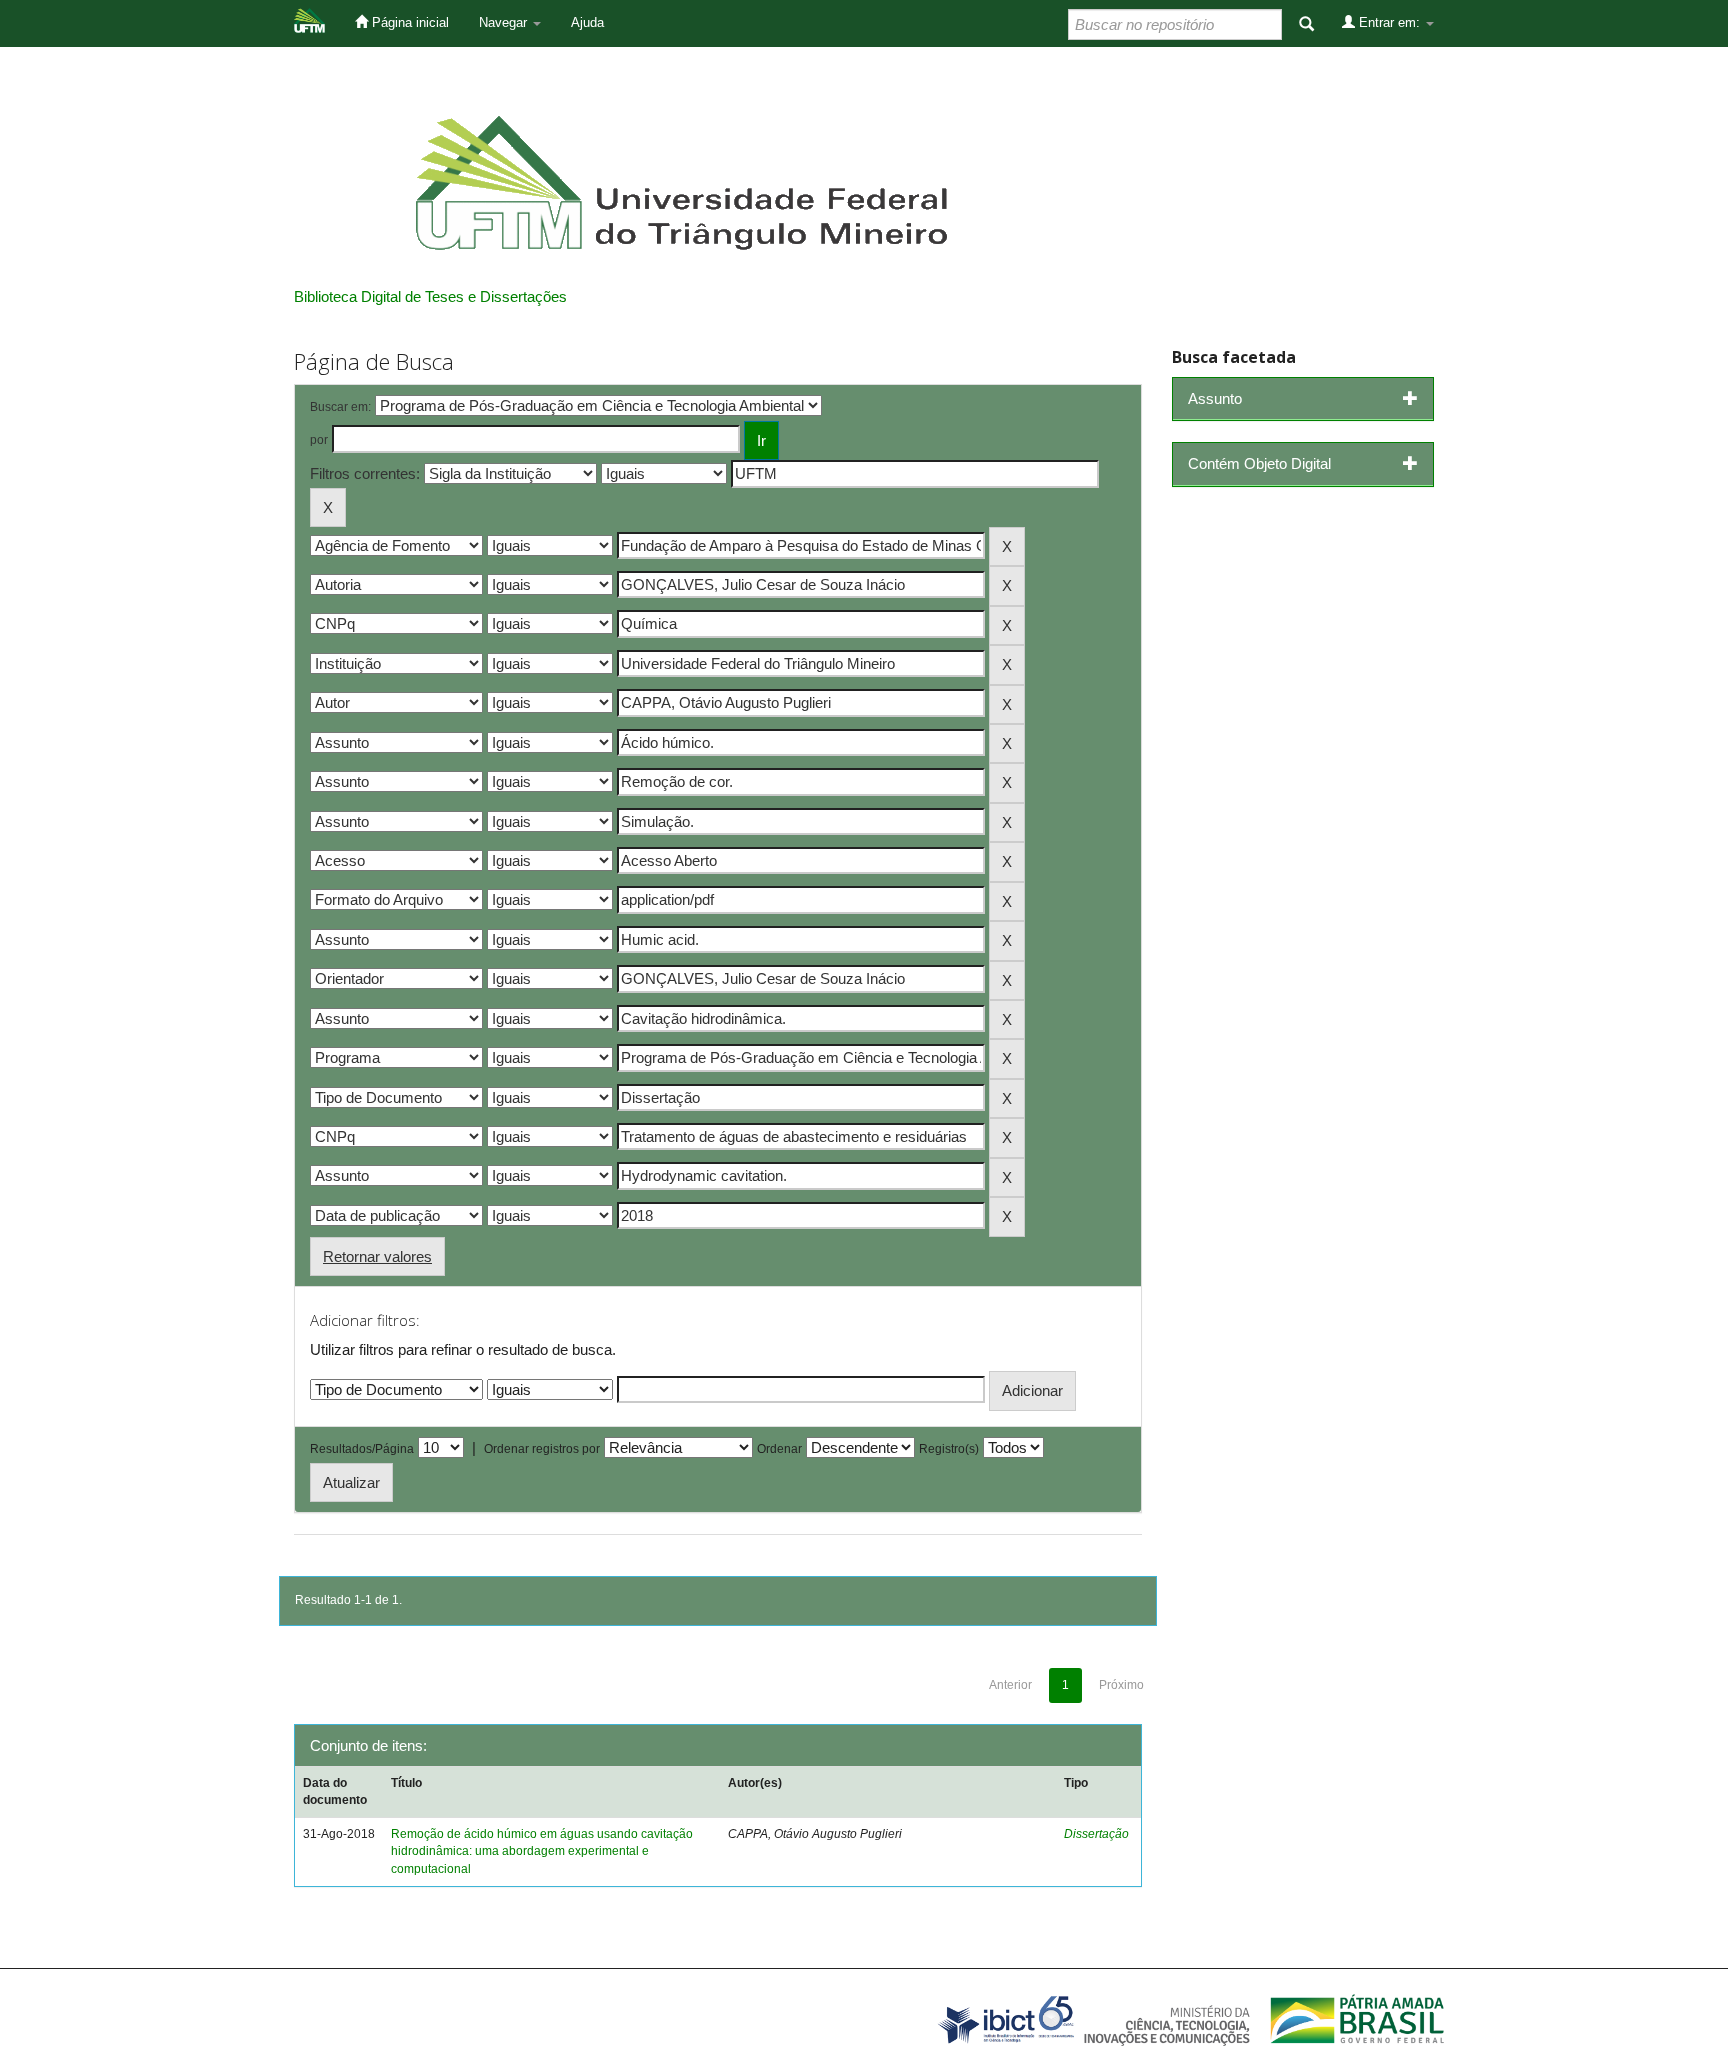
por (319, 440)
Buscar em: (340, 407)
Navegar (505, 22)
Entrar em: (1389, 22)
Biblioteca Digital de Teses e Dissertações (430, 296)
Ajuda (587, 22)
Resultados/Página (362, 1449)
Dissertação (1096, 1834)
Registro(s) (949, 1449)
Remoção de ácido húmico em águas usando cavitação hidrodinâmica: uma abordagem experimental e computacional (542, 1851)
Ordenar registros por (542, 1449)
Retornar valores (377, 1256)
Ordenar (779, 1449)
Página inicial (408, 22)
